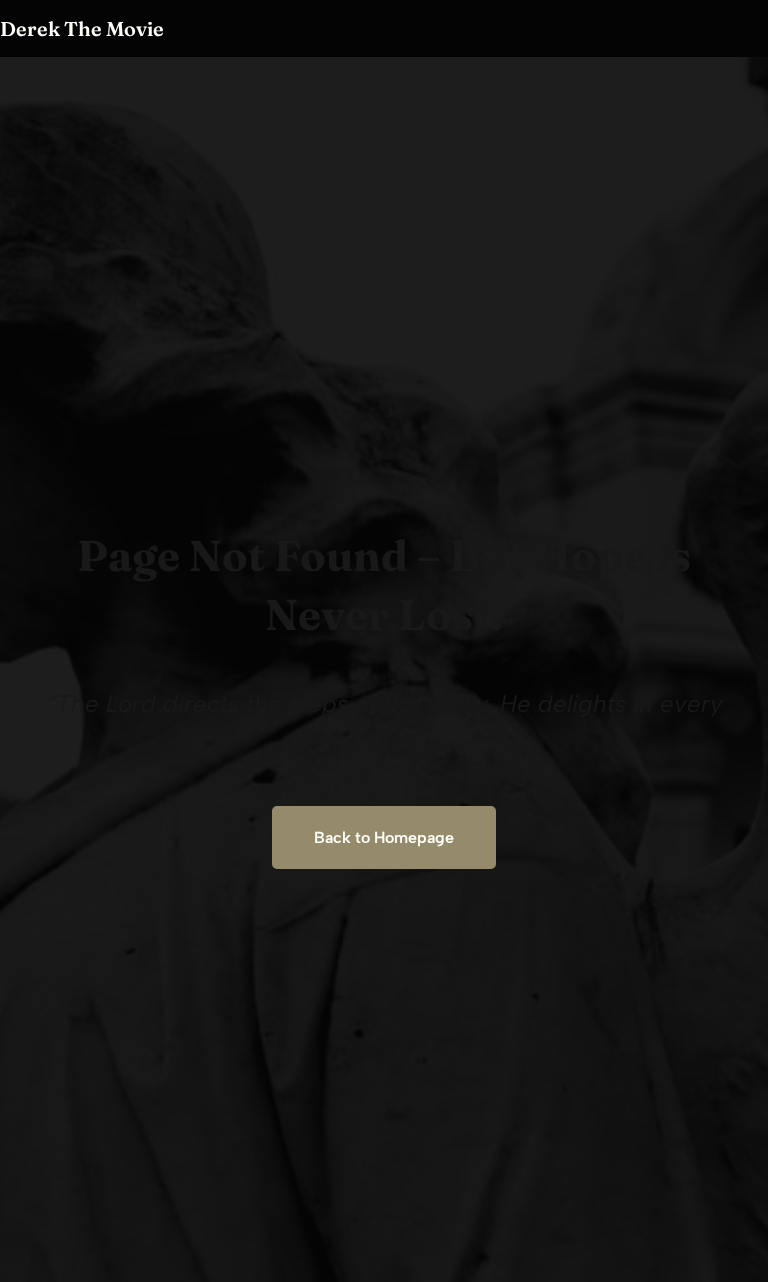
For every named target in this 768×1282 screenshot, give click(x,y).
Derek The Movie (82, 28)
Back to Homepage (384, 837)
